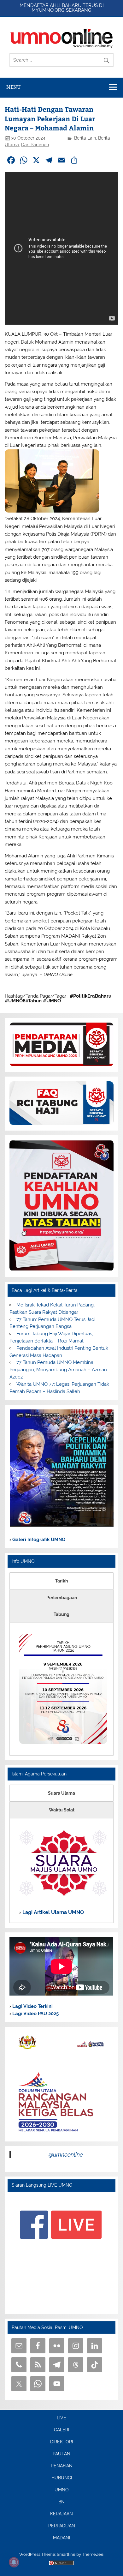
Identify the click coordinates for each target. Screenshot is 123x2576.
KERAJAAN (61, 2514)
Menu (14, 87)
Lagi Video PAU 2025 (35, 2014)
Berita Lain (85, 138)
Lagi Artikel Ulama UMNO (53, 1912)
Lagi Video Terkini (32, 2006)
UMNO (62, 2490)
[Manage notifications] (14, 2562)
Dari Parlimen (35, 145)
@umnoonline (66, 2155)
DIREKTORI (61, 2442)
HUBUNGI (62, 2478)
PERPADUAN (62, 2526)
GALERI (61, 2430)
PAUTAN (61, 2454)
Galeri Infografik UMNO (38, 1540)
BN (61, 2502)
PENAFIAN (62, 2466)
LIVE (61, 2418)
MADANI (61, 2538)
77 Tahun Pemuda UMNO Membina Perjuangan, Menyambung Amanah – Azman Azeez (58, 1370)
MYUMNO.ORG (48, 10)
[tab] (61, 1581)
